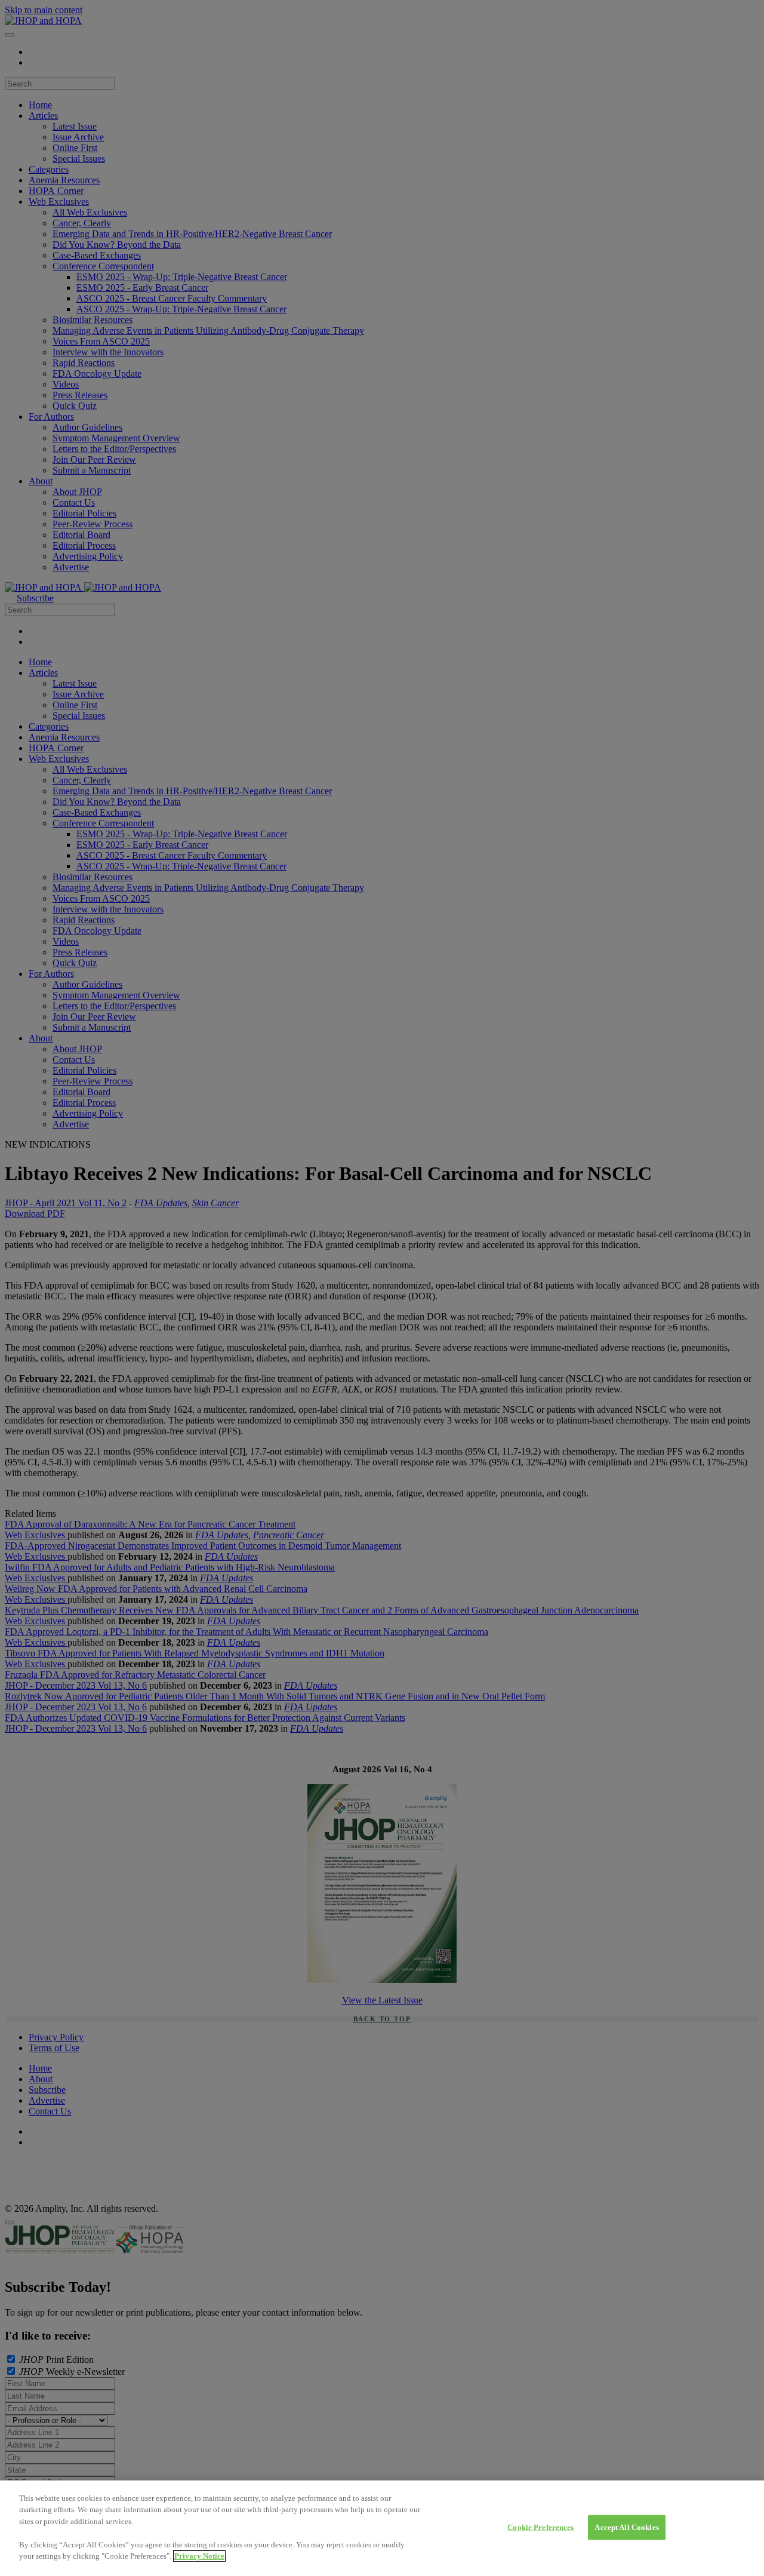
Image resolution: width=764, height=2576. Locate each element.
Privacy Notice (199, 2556)
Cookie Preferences (540, 2527)
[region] (382, 2528)
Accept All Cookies (626, 2527)
